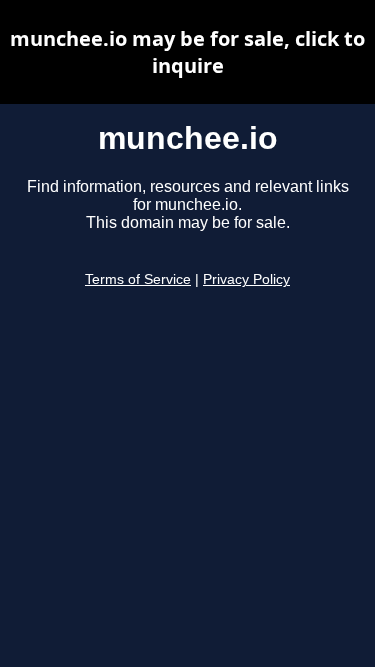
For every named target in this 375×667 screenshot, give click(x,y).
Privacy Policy (246, 279)
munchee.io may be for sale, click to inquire (187, 52)
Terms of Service (138, 279)
